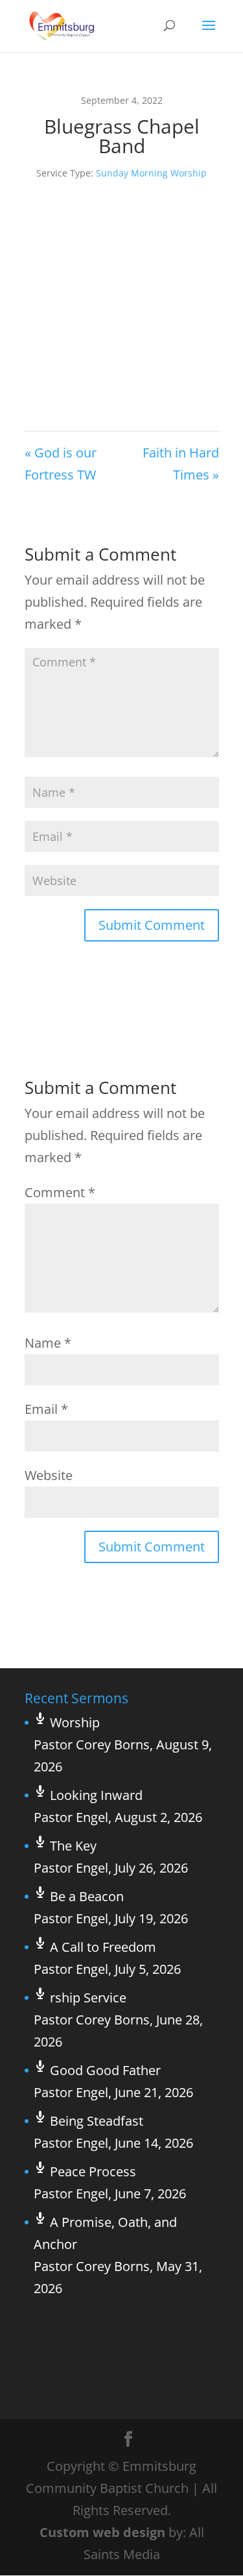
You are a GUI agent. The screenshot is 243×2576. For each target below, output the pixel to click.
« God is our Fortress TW (61, 464)
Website (49, 1475)
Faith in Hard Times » (181, 464)
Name (48, 1343)
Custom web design (102, 2532)
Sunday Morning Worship (151, 173)
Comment (60, 1192)
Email (46, 1409)
